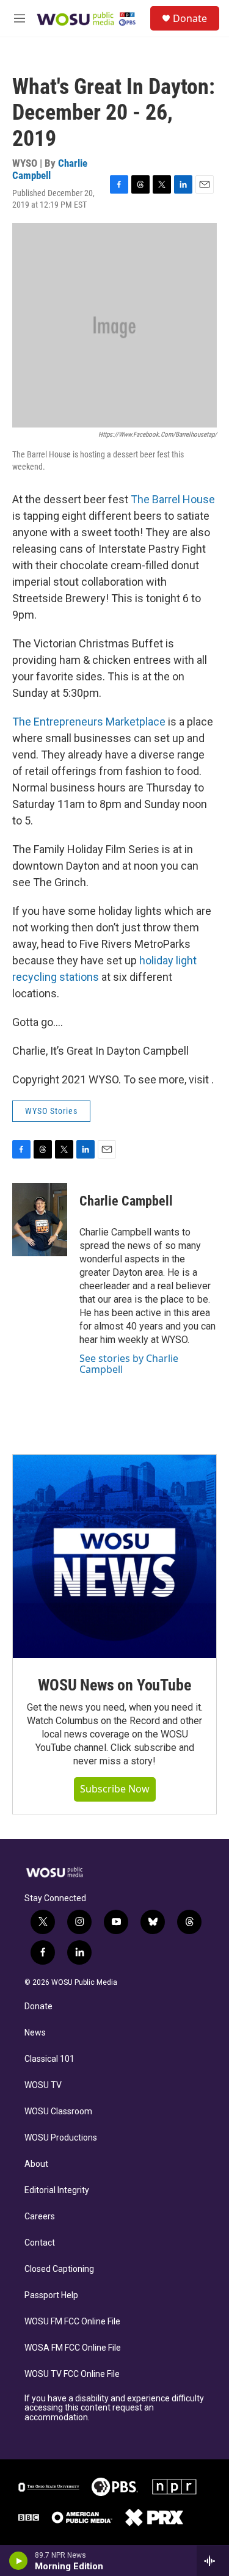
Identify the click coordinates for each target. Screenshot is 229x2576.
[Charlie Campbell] (40, 1220)
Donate (190, 18)
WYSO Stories (51, 1111)
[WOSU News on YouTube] (114, 1556)
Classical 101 (49, 2059)
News (35, 2033)
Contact (40, 2243)
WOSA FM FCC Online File (73, 2348)
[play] (19, 2561)
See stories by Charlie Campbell (129, 1364)
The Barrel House (173, 499)
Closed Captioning (59, 2269)
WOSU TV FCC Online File (72, 2374)
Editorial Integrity (57, 2190)
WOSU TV (43, 2085)
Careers (40, 2217)
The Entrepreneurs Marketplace (90, 722)
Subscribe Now (115, 1789)
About (36, 2164)
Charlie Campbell (50, 169)
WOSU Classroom (58, 2112)
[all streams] (213, 2561)
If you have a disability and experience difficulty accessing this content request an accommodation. (114, 2408)
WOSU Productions (61, 2138)
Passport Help (51, 2295)
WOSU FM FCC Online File (72, 2322)
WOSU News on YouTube (114, 1685)
